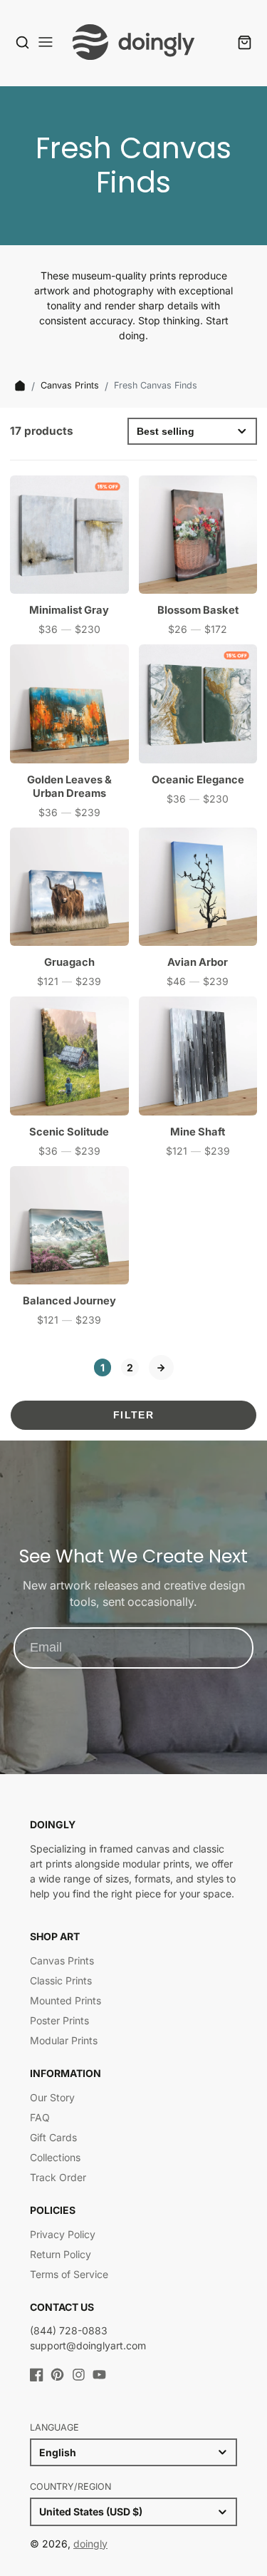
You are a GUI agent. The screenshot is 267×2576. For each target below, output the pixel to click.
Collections (55, 2157)
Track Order (58, 2177)
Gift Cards (53, 2137)
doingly (90, 2544)
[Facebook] (37, 2375)
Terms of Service (69, 2274)
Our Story (52, 2097)
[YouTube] (99, 2375)
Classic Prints (61, 1980)
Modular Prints (64, 2040)
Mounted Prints (66, 2000)
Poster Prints (59, 2020)
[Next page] (161, 1367)
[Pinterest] (57, 2375)
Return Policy (61, 2254)
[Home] (20, 386)
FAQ (40, 2117)
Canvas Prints (70, 385)
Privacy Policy (63, 2234)
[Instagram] (79, 2375)
